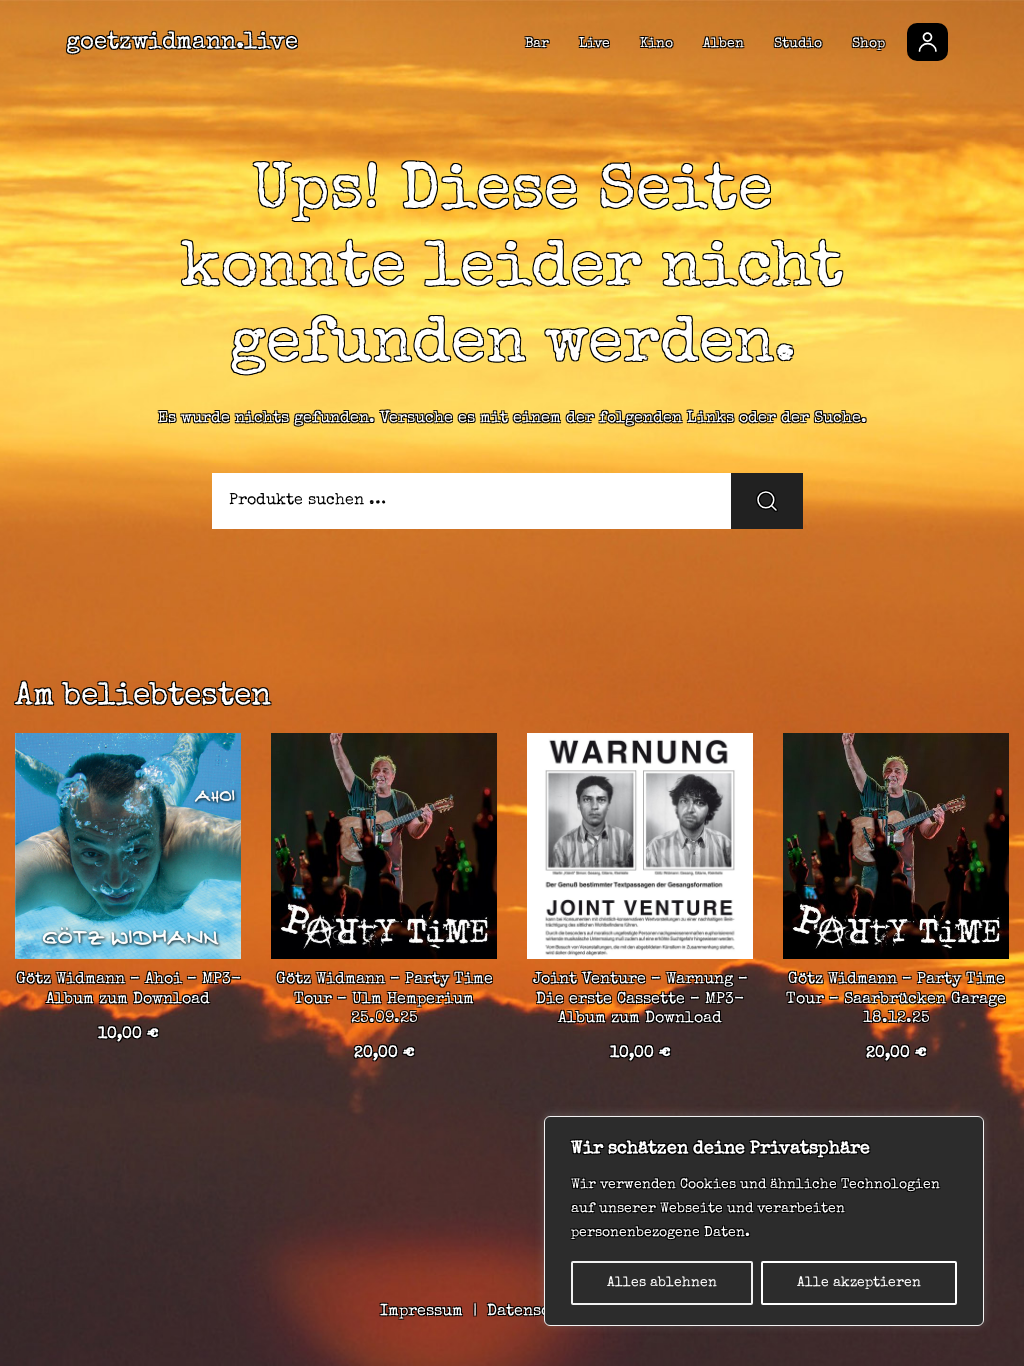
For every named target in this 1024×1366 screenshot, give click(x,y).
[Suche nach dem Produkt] (767, 501)
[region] (764, 1221)
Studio (798, 44)
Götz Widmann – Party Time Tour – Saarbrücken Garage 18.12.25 (896, 999)
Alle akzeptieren (859, 1283)
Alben (723, 44)
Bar (537, 44)
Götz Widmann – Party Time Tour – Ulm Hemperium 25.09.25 (384, 999)
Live (594, 44)
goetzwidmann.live (182, 43)
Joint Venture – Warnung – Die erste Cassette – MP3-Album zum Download (640, 999)
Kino (656, 44)
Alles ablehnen (662, 1283)
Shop (868, 44)
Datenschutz (536, 1312)
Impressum (421, 1312)
